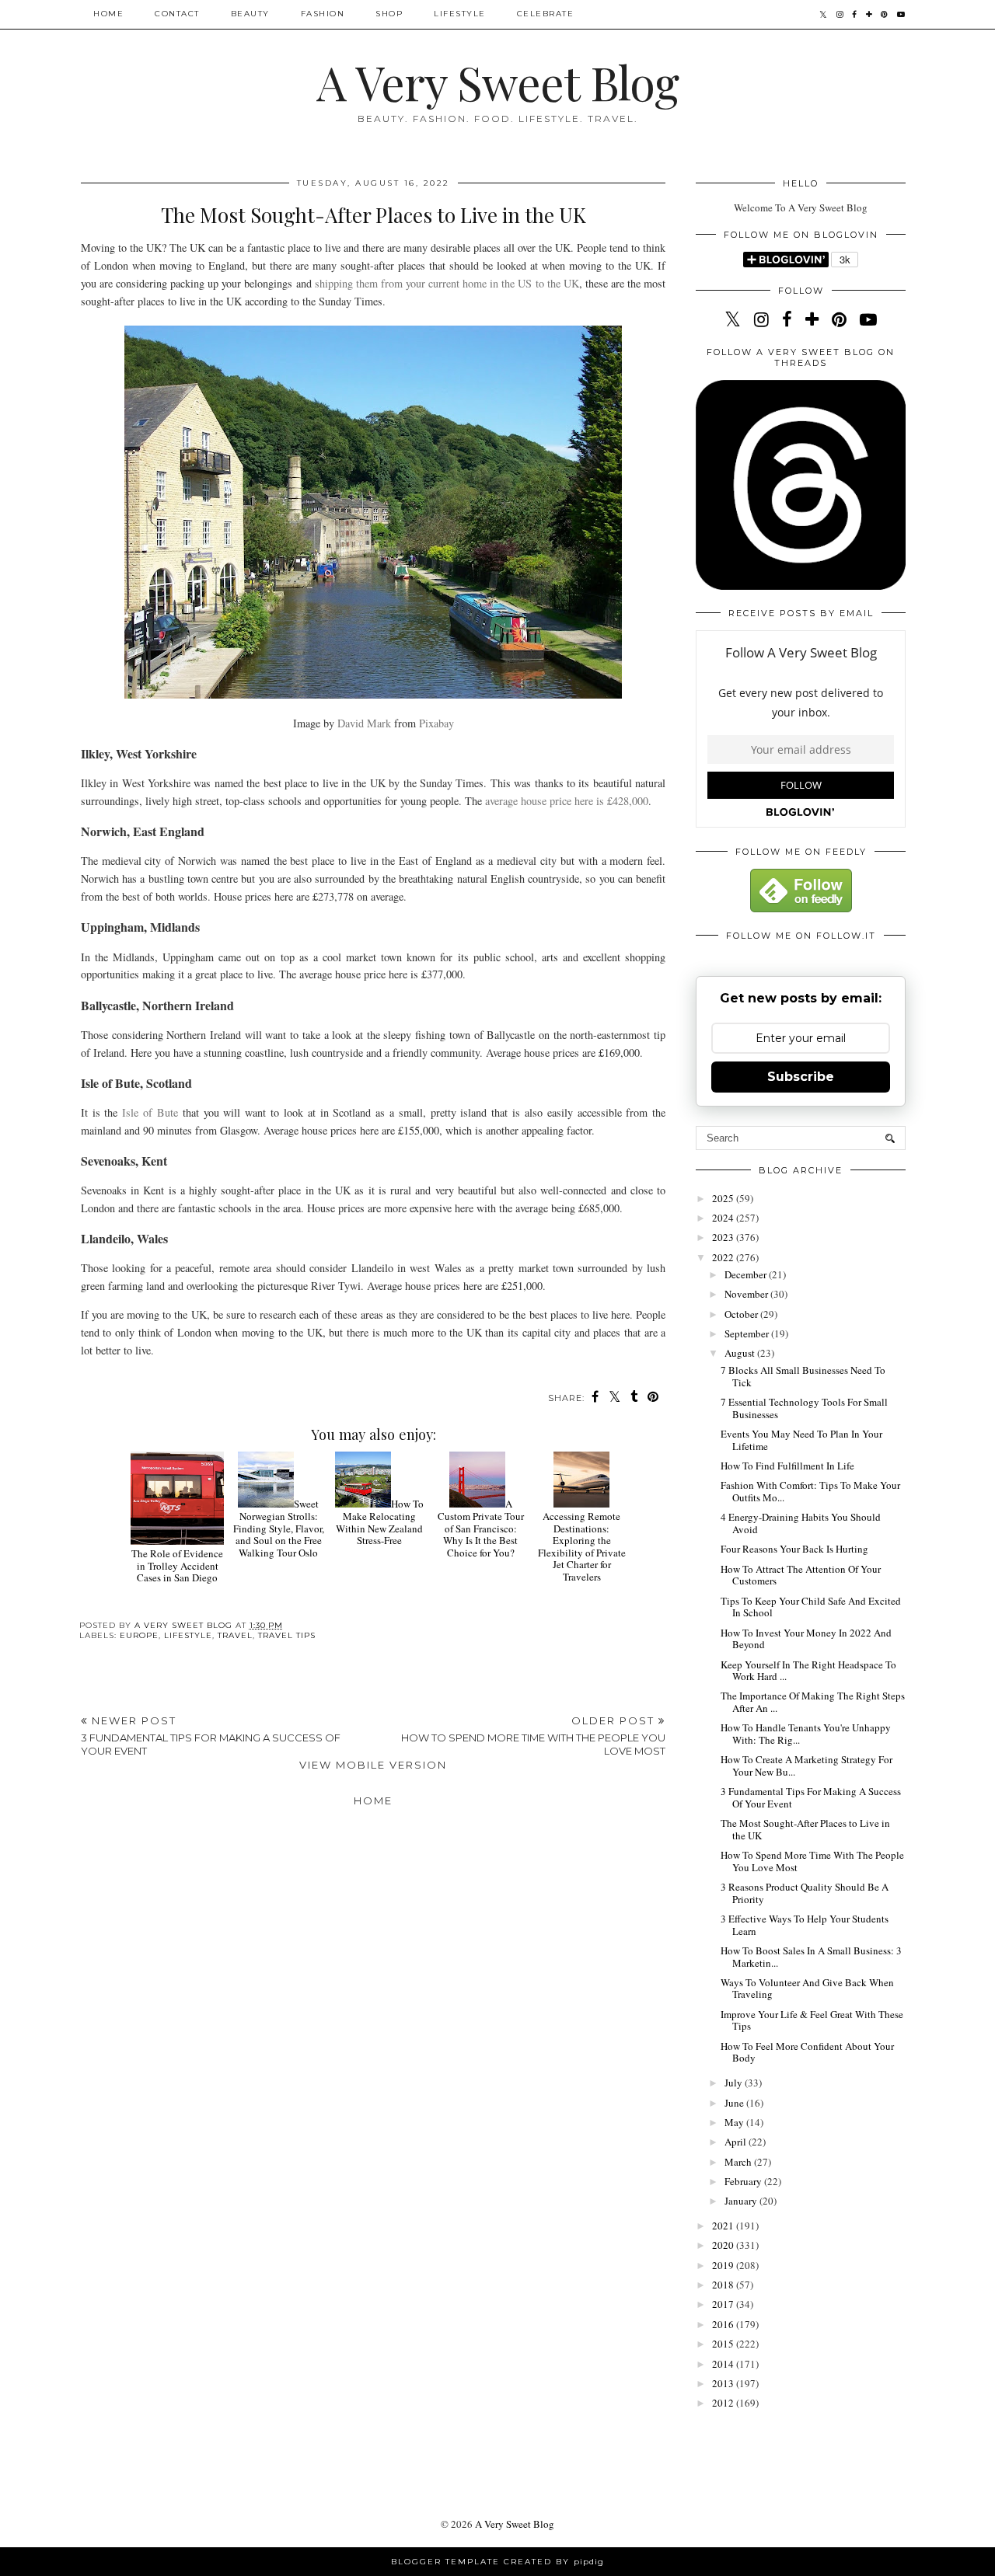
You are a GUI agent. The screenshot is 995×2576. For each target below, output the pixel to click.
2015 (724, 2344)
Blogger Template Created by (497, 2562)
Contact (177, 14)
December (747, 1274)
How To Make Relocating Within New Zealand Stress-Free (380, 1522)
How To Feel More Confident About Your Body (807, 2052)
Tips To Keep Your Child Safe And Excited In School (811, 1607)
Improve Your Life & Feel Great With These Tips (812, 2020)
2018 (724, 2285)
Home (108, 14)
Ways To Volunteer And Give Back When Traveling (807, 1989)
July (735, 2083)
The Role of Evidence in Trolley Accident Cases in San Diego (177, 1565)
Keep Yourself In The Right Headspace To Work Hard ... (808, 1671)
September (748, 1333)
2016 (724, 2324)
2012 (724, 2403)
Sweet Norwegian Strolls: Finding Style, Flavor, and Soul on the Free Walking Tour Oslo (279, 1528)
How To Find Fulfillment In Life (787, 1466)
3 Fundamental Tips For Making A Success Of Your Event (811, 1797)
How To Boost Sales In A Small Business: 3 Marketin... (811, 1957)
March (739, 2162)
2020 (724, 2245)
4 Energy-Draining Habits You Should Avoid (801, 1523)
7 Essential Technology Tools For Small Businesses (804, 1408)
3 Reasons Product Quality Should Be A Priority (805, 1893)
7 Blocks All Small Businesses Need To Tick (803, 1376)
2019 (724, 2265)
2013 (724, 2383)
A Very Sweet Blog (497, 82)
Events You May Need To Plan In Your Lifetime (801, 1440)
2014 (724, 2364)
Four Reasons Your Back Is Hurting (794, 1549)
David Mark (364, 723)
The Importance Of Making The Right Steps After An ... (813, 1702)
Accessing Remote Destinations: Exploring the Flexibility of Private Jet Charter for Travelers (582, 1546)
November (747, 1294)
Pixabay (436, 723)
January (742, 2201)
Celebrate (546, 14)
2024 (724, 1218)
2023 (724, 1237)
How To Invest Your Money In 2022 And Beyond (806, 1639)
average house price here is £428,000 (567, 801)
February (744, 2181)
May (735, 2122)
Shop (389, 14)
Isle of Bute (150, 1112)
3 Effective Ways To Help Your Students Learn (805, 1925)
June (735, 2103)
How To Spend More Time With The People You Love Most (812, 1861)
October (742, 1314)
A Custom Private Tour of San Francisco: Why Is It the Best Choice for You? (481, 1528)
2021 (724, 2226)
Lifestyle (460, 14)
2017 (724, 2304)
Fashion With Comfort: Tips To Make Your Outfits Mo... (810, 1491)
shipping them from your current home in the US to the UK (447, 283)
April (737, 2142)
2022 (724, 1257)
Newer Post (211, 1736)
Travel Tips (287, 1635)
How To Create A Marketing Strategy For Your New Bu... (806, 1766)
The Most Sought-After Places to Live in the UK (805, 1829)
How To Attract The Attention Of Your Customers (801, 1575)
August (741, 1353)
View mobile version (373, 1765)
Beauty (250, 14)
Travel (235, 1635)
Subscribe (801, 1077)
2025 (724, 1198)
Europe (139, 1635)
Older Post (533, 1736)
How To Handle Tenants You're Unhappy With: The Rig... (806, 1734)
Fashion (323, 14)
